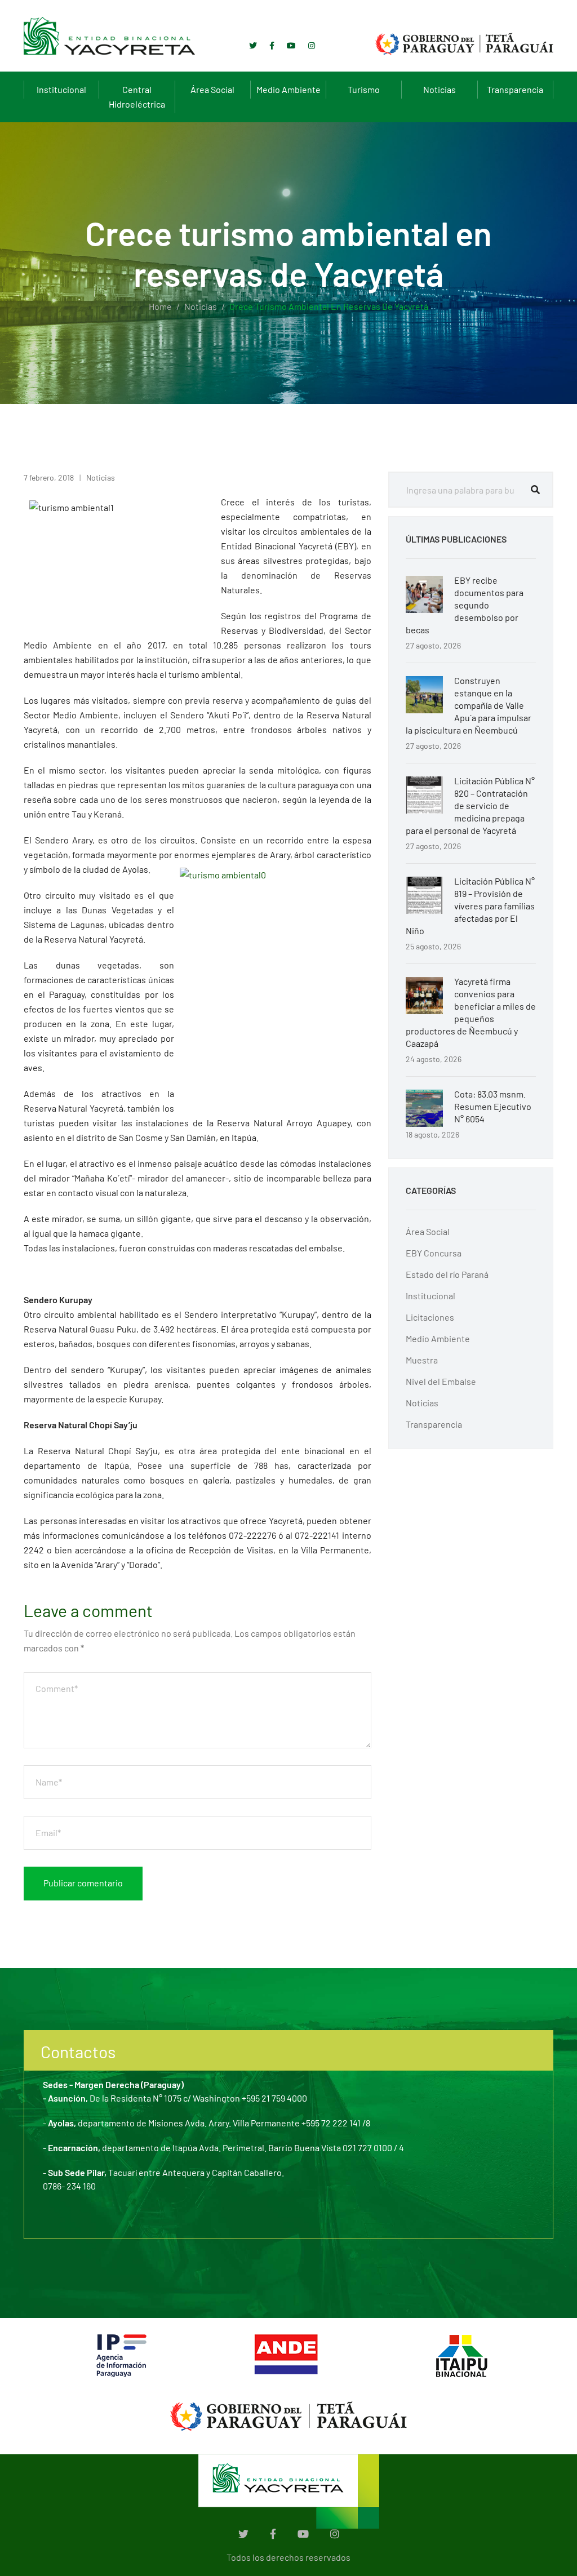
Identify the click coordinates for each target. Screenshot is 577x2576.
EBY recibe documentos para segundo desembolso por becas (465, 605)
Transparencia (515, 89)
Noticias (440, 89)
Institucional (61, 89)
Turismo (364, 89)
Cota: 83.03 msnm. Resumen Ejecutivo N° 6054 (493, 1106)
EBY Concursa (434, 1253)
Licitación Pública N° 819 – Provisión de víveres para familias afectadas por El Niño (470, 906)
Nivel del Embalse (441, 1381)
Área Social (212, 89)
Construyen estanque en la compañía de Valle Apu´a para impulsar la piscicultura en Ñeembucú (469, 705)
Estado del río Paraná (447, 1274)
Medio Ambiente (288, 89)
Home (160, 306)
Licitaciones (430, 1317)
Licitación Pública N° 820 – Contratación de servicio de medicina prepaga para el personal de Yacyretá (470, 805)
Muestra (422, 1360)
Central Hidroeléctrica (137, 97)
